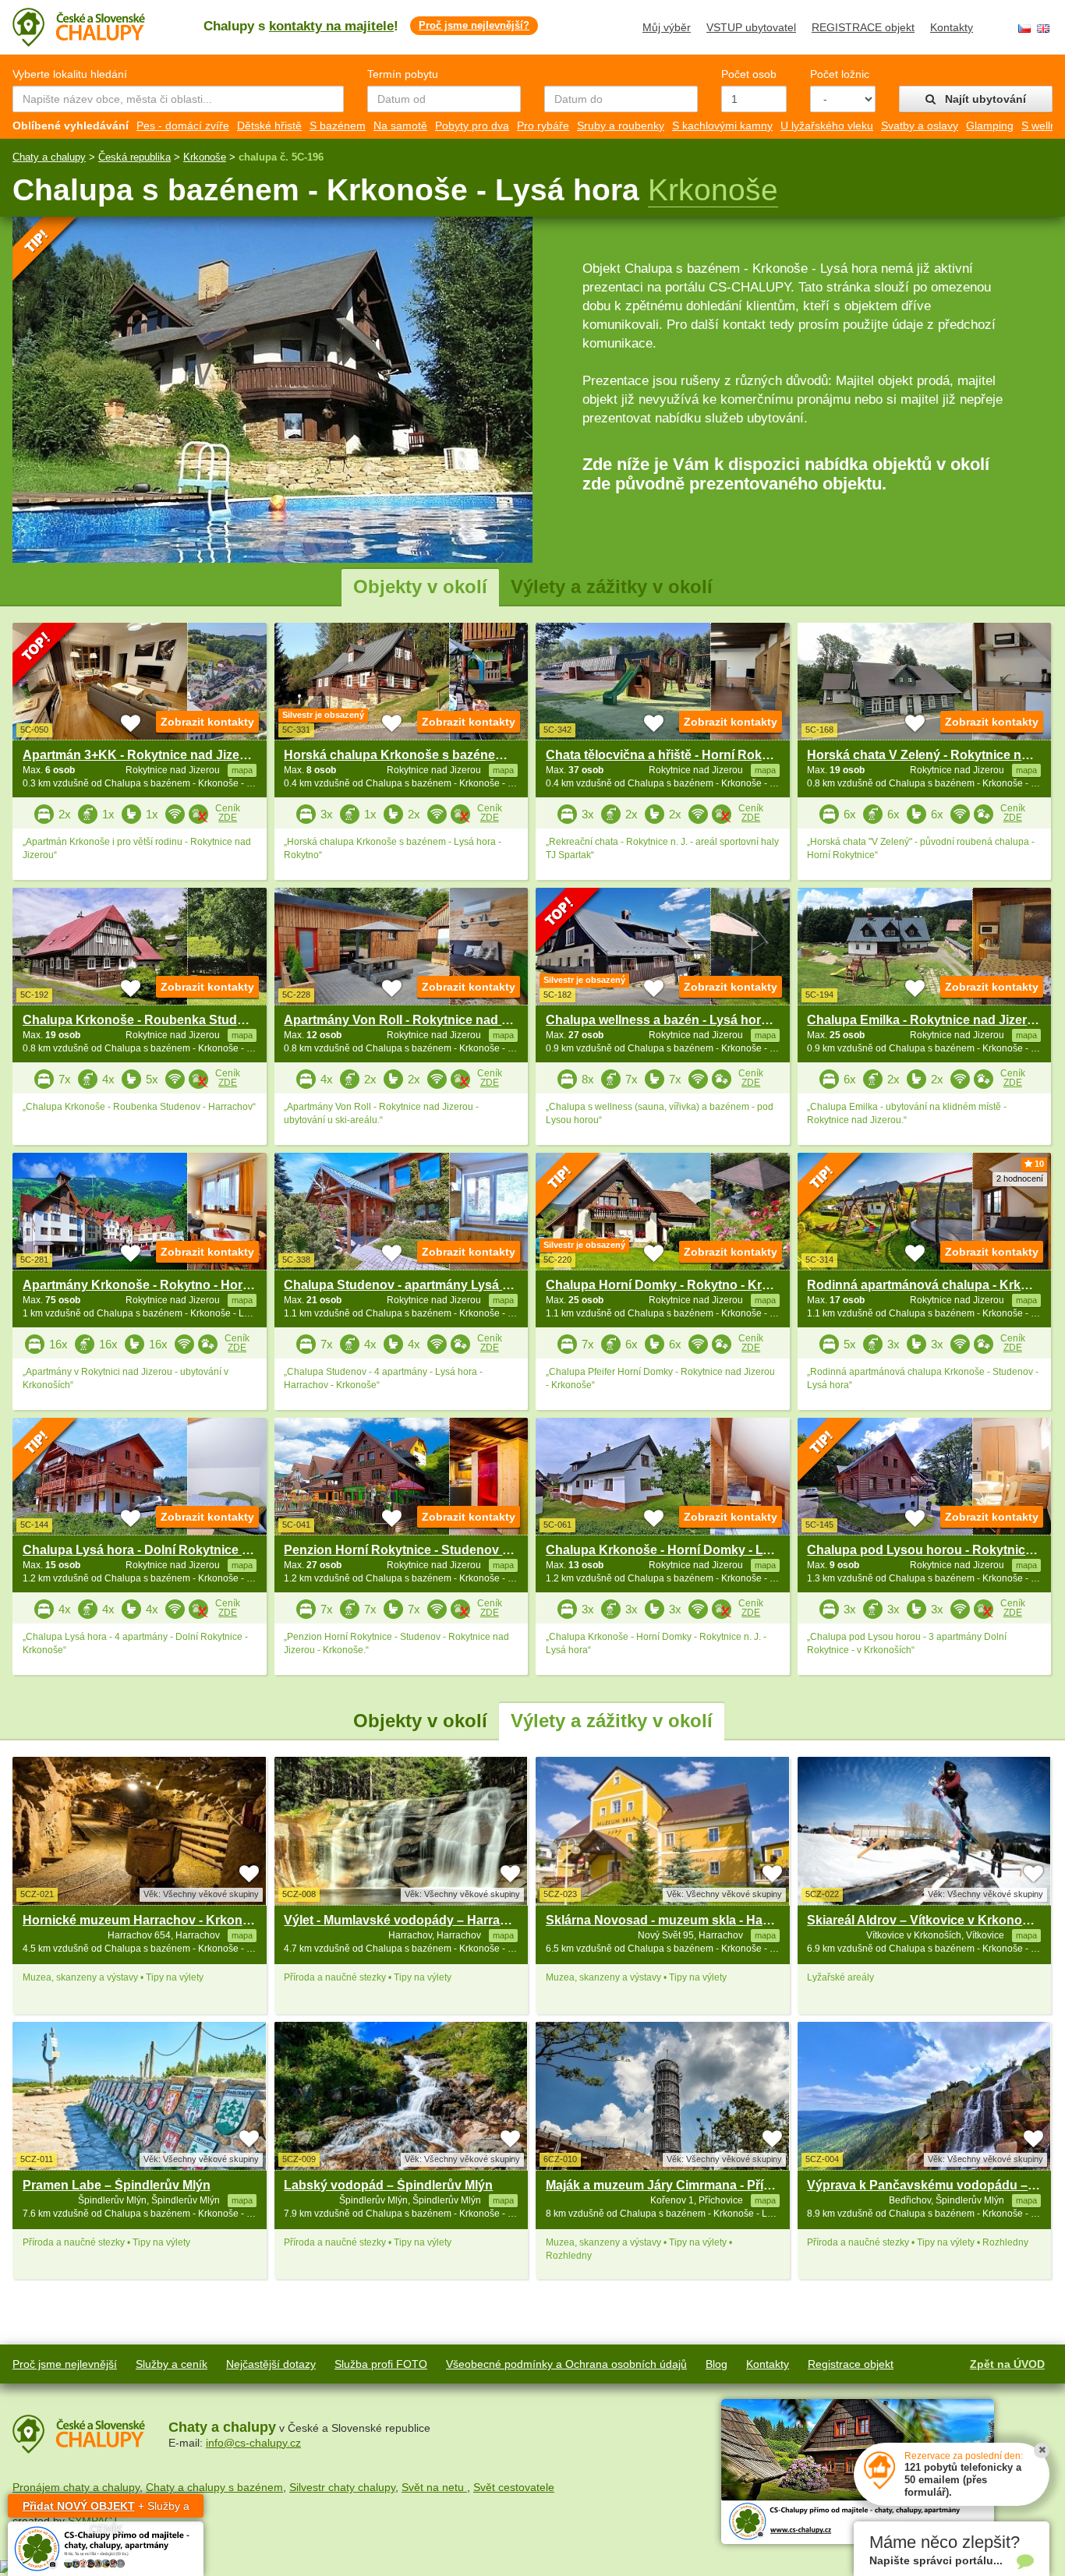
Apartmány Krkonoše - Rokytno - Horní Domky (161, 1285)
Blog (716, 2364)
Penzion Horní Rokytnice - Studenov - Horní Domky (435, 1550)
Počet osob (749, 74)
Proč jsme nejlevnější (65, 2364)
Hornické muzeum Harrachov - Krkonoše (143, 1920)
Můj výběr (667, 27)
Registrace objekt (851, 2364)
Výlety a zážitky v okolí (612, 587)
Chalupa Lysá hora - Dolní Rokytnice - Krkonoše (165, 1550)
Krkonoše (205, 157)
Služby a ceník (172, 2364)
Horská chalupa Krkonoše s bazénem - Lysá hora (429, 755)
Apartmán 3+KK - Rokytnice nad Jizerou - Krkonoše (175, 755)
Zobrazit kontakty (207, 722)
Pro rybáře (543, 125)
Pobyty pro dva (472, 125)
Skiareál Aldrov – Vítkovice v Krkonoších (927, 1920)
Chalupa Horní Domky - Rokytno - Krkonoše (676, 1285)
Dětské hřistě (269, 125)
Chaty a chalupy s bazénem (214, 2487)
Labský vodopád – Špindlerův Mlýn (388, 2185)
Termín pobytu (403, 74)
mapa (242, 1935)
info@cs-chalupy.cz (253, 2443)
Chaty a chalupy (49, 157)
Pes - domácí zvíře (183, 125)
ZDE (228, 818)
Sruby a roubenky (621, 125)
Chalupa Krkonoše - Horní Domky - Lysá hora (680, 1550)
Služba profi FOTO (381, 2364)
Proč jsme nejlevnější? (474, 25)
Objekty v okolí (420, 587)
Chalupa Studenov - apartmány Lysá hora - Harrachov (443, 1285)
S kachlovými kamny (722, 125)
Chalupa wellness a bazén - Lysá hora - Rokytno (687, 1020)
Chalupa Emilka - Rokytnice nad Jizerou (925, 1020)
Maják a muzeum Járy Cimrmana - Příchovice (678, 2185)
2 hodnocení (1020, 1178)
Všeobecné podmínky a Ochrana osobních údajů (566, 2364)
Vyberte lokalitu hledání (70, 74)
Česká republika (134, 157)
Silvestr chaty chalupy (342, 2487)
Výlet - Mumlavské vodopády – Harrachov (407, 1920)
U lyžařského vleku (827, 125)
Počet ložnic (840, 74)
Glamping (990, 125)
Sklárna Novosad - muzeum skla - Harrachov (677, 1920)
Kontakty (952, 27)
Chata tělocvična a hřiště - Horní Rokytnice (672, 755)
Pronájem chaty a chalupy (76, 2487)
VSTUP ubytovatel (751, 27)
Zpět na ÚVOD (1007, 2364)
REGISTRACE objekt (863, 27)
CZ (1024, 28)
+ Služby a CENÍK (106, 2509)
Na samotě (400, 125)
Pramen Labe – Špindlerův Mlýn (117, 2185)
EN (1043, 28)
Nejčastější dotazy (271, 2364)
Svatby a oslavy (920, 125)
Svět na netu (434, 2487)
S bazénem (338, 125)
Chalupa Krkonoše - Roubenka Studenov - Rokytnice (180, 1020)
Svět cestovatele (514, 2487)
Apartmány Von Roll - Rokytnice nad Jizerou (414, 1020)
